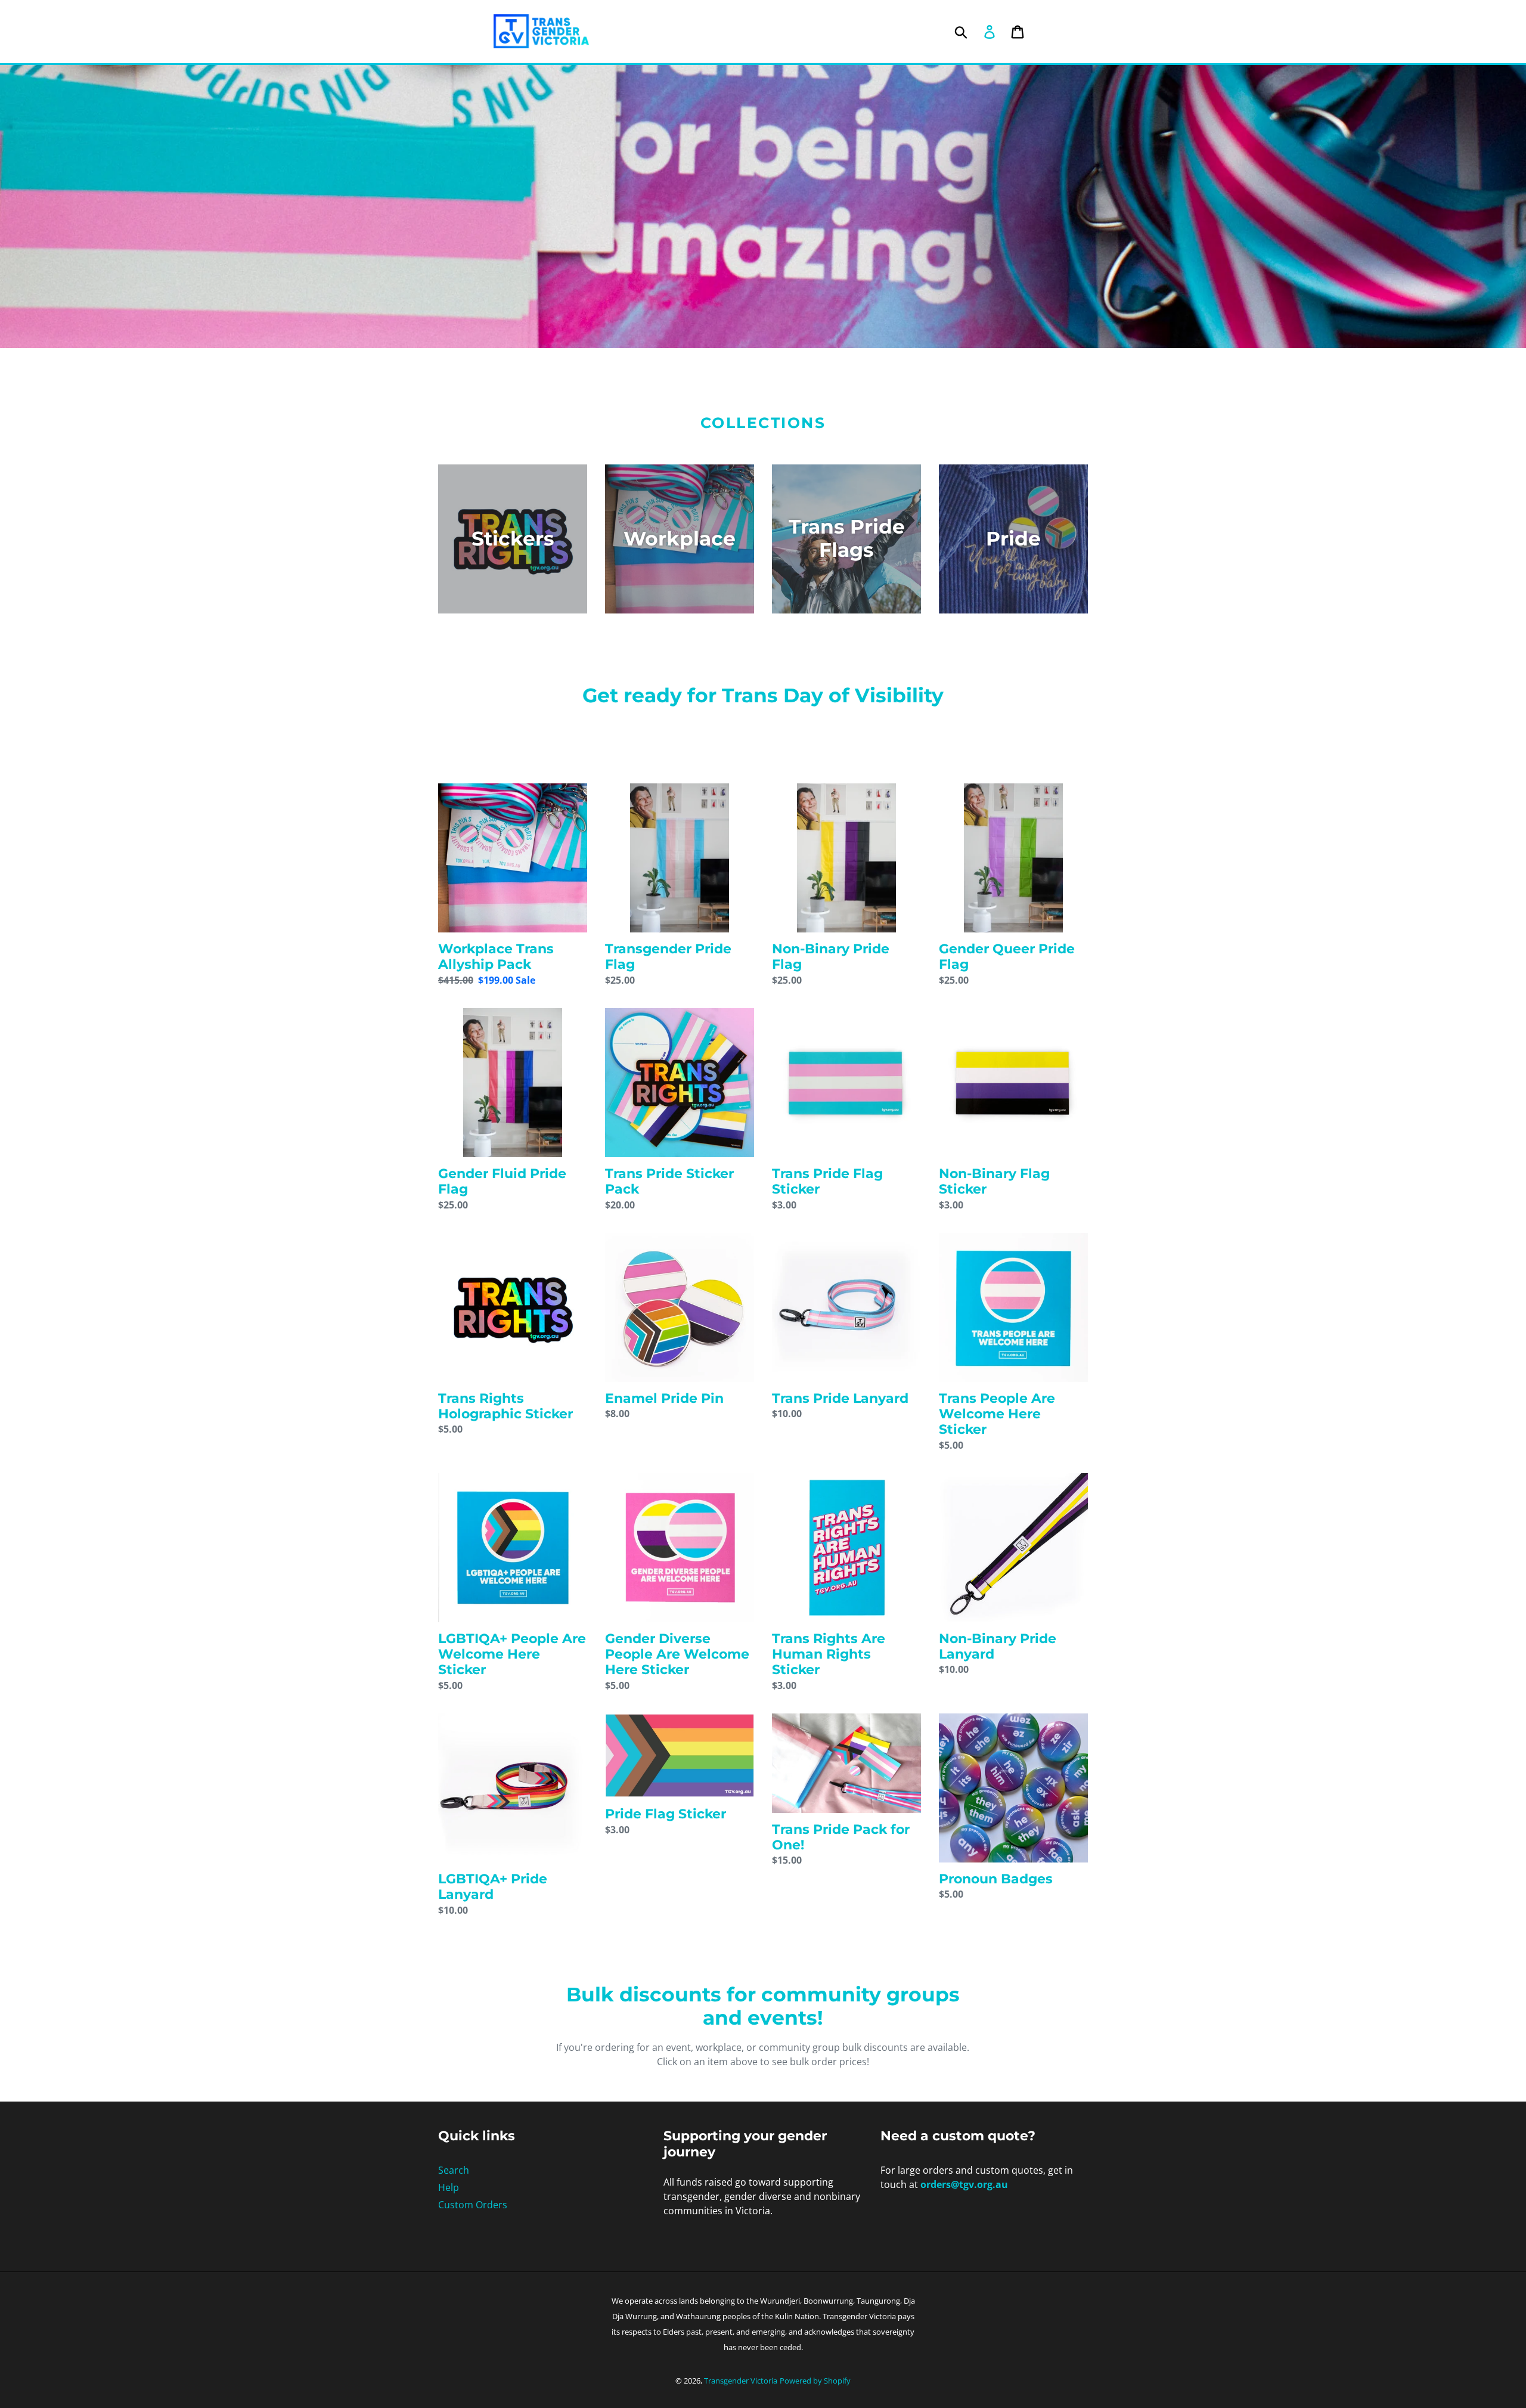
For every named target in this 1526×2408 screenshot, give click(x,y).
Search (454, 2170)
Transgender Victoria (741, 2381)
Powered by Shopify (815, 2381)
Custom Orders (473, 2205)
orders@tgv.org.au (964, 2184)
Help (449, 2187)
